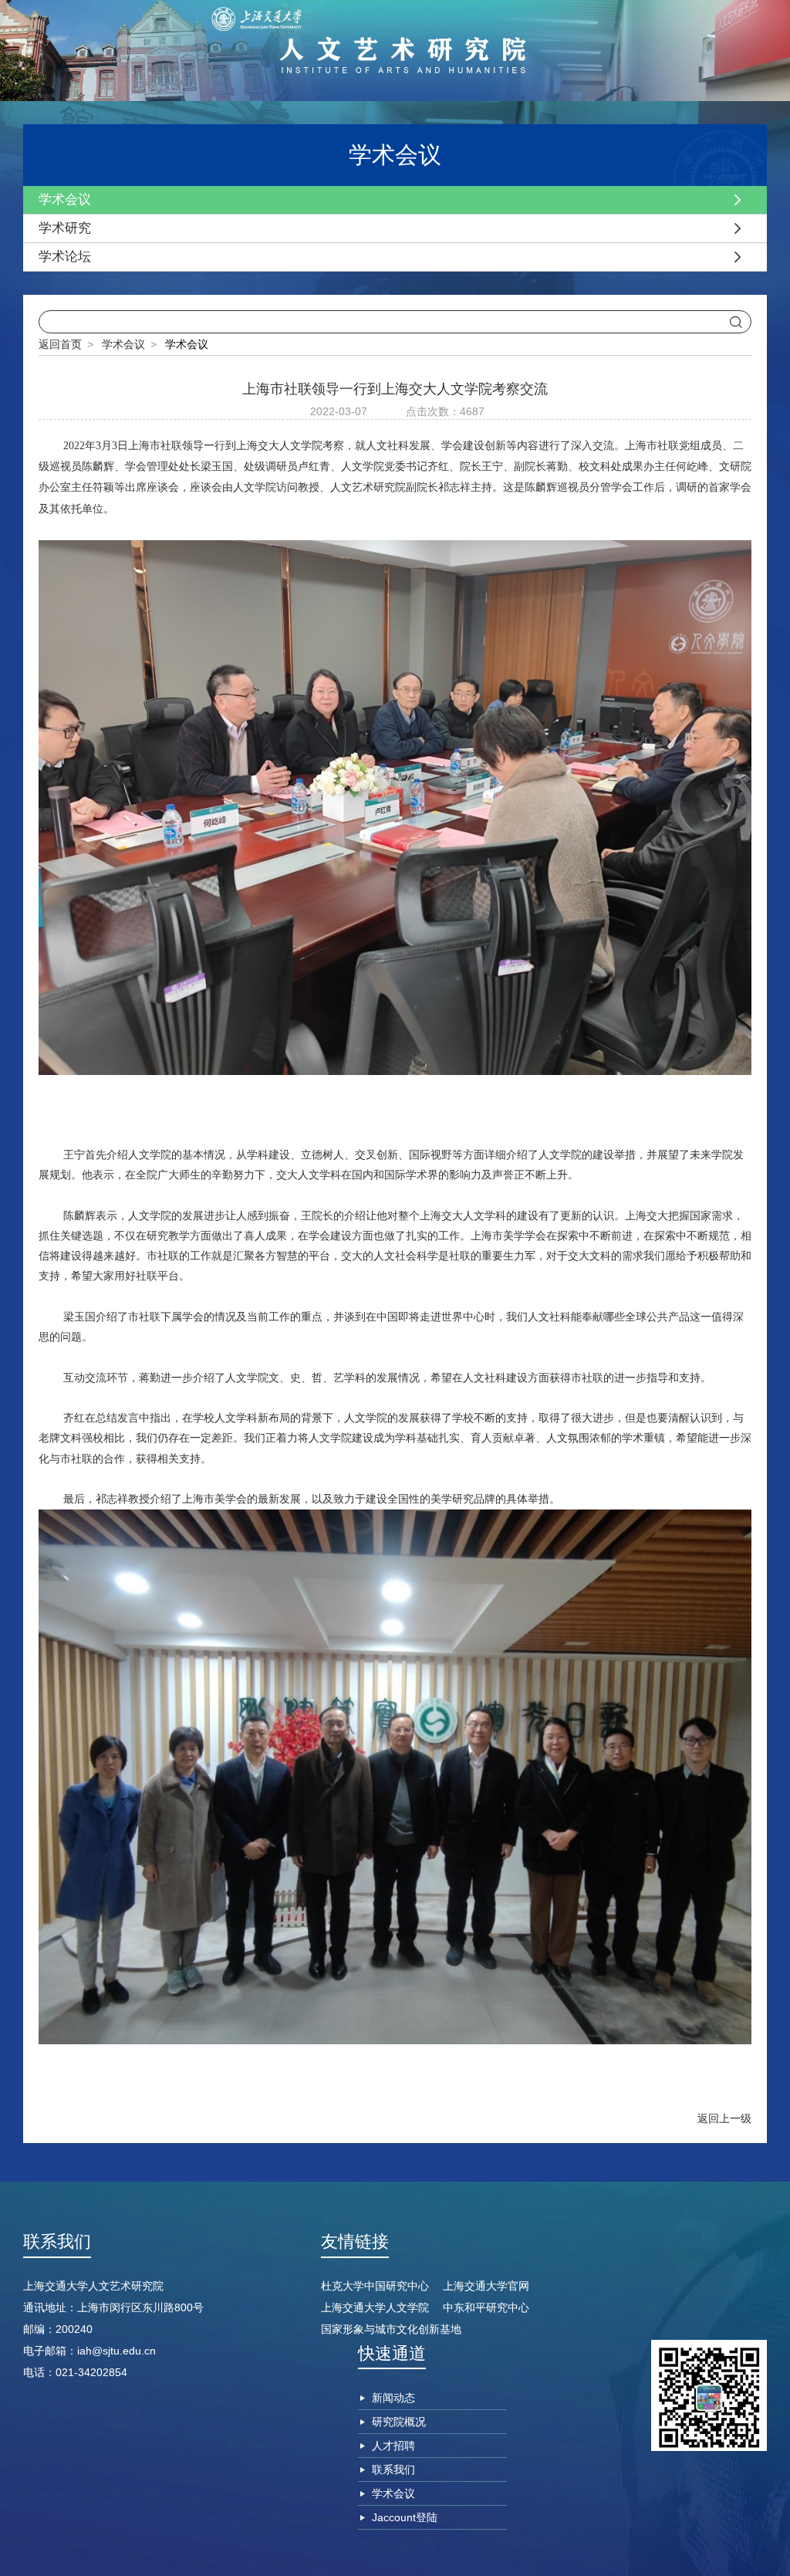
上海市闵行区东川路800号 (140, 2307)
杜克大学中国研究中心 (375, 2286)
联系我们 (393, 2470)
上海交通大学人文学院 (375, 2307)
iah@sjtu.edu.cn (116, 2351)
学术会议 (65, 199)
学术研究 (65, 228)
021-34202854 (91, 2372)
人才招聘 (393, 2446)
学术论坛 (65, 257)
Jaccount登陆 (405, 2517)
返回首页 (60, 344)
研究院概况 (399, 2422)
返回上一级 (724, 2118)
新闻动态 (393, 2398)
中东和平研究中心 (486, 2307)
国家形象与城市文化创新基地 (391, 2329)
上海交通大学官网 (486, 2286)
